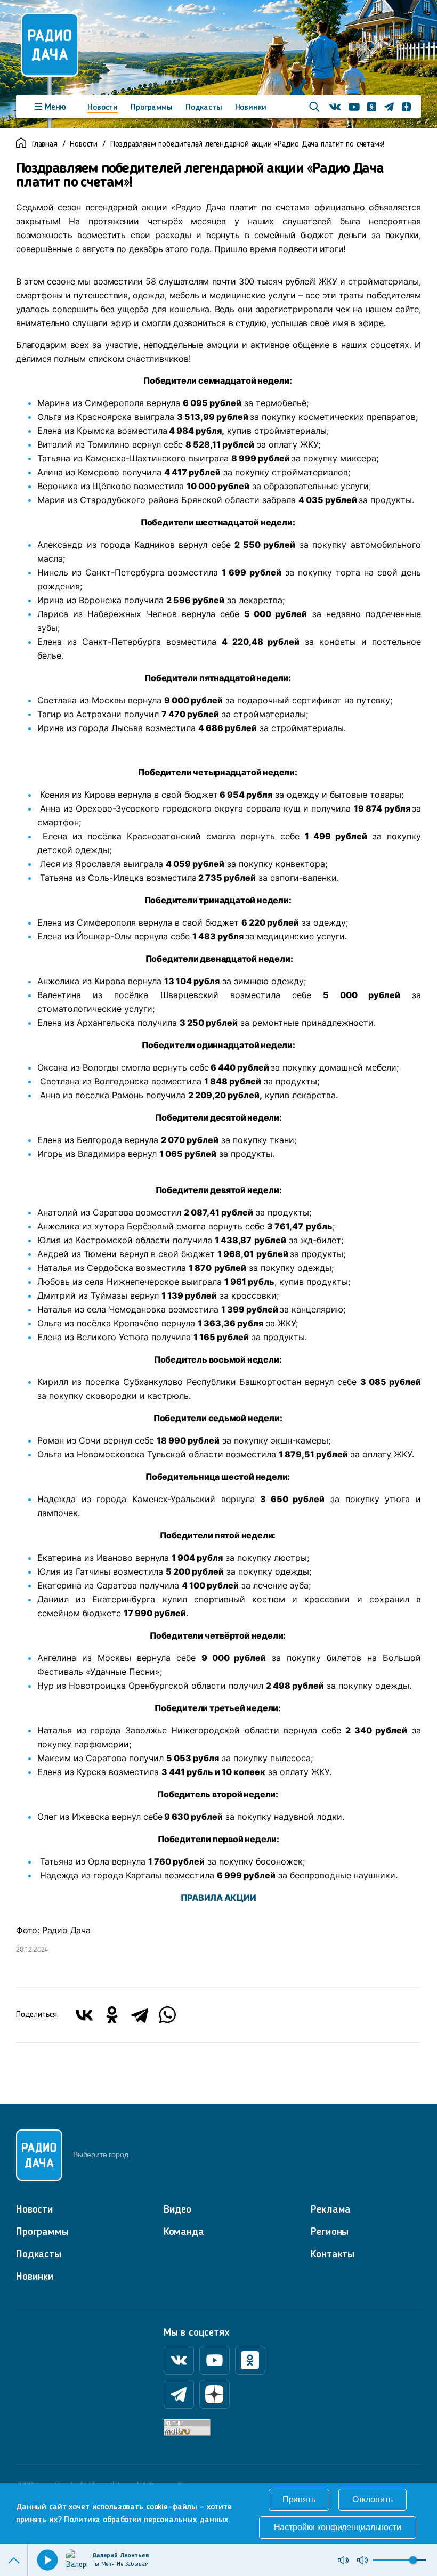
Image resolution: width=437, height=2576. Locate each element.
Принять (299, 2500)
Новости (103, 108)
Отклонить (373, 2500)
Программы (152, 108)
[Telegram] (140, 2015)
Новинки (251, 108)
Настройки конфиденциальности (338, 2527)
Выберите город (100, 2154)
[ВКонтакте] (84, 2015)
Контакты (333, 2255)
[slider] (413, 2560)
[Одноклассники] (112, 2015)
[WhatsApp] (167, 2015)
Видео (177, 2210)
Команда (184, 2232)
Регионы (330, 2232)
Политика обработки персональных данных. (147, 2520)
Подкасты (204, 108)
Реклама (331, 2210)
